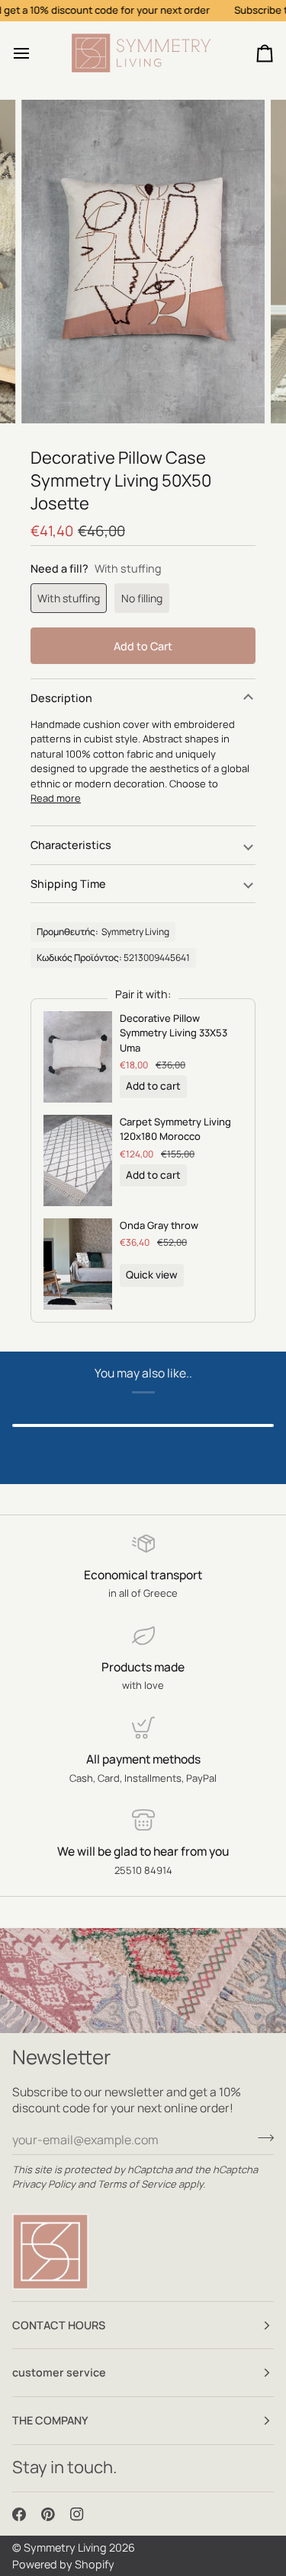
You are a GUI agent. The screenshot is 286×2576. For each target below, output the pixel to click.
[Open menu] (35, 53)
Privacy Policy (44, 2184)
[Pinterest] (48, 2514)
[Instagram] (77, 2514)
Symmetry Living (65, 2547)
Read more (56, 798)
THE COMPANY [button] (50, 2420)
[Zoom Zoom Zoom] (143, 262)
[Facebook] (19, 2514)
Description (61, 698)
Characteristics (71, 845)
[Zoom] (50, 395)
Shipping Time (68, 884)
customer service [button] (59, 2372)
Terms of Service (137, 2184)
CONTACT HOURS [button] (59, 2325)
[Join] (261, 2137)
